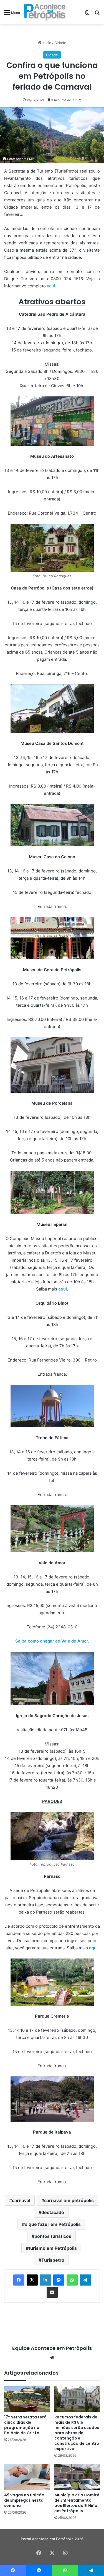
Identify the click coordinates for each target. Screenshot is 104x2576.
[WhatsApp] (72, 2280)
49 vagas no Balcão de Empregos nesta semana (24, 2500)
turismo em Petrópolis (53, 2248)
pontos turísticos (53, 2236)
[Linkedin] (45, 2280)
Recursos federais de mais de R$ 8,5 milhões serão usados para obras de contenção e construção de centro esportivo (77, 2433)
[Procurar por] (97, 14)
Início (46, 43)
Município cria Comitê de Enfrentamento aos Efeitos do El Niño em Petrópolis (77, 2503)
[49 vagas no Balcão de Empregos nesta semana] (27, 2477)
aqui (51, 286)
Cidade (60, 43)
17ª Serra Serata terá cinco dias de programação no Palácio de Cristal (25, 2425)
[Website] (52, 2358)
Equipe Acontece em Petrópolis (52, 2348)
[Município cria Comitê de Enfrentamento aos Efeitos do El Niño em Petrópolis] (77, 2477)
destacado (53, 2212)
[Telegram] (85, 2280)
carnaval (21, 2200)
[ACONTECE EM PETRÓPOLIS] (45, 12)
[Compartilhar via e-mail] (52, 2292)
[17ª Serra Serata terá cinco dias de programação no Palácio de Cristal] (27, 2399)
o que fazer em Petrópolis (53, 2224)
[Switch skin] (87, 14)
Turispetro (53, 2260)
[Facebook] (19, 2280)
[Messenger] (59, 2280)
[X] (32, 2280)
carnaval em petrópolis (69, 2200)
